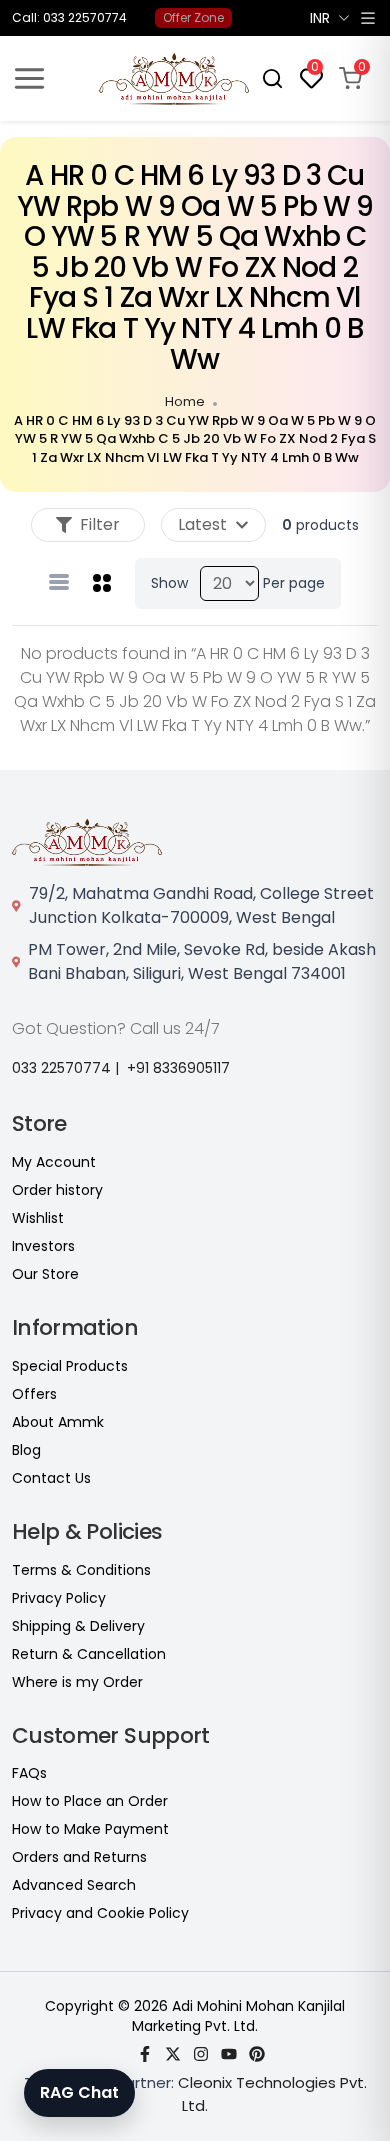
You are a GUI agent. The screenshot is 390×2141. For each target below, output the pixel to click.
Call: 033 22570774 (69, 18)
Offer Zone (193, 17)
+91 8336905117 (178, 1068)
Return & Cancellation (89, 1654)
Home (185, 401)
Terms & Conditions (81, 1570)
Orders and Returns (79, 1857)
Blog (26, 1450)
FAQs (29, 1773)
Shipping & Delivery (78, 1626)
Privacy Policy (59, 1598)
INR (320, 18)
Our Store (45, 1274)
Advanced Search (74, 1885)
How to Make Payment (90, 1829)
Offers (34, 1394)
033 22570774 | (65, 1068)
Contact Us (51, 1478)
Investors (43, 1246)
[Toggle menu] (29, 78)
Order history (57, 1190)
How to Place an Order (90, 1801)
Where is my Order (77, 1682)
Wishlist (38, 1218)
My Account (54, 1162)
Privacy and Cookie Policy (100, 1913)
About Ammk (58, 1422)
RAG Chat (79, 2092)
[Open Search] (272, 78)
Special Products (70, 1366)
